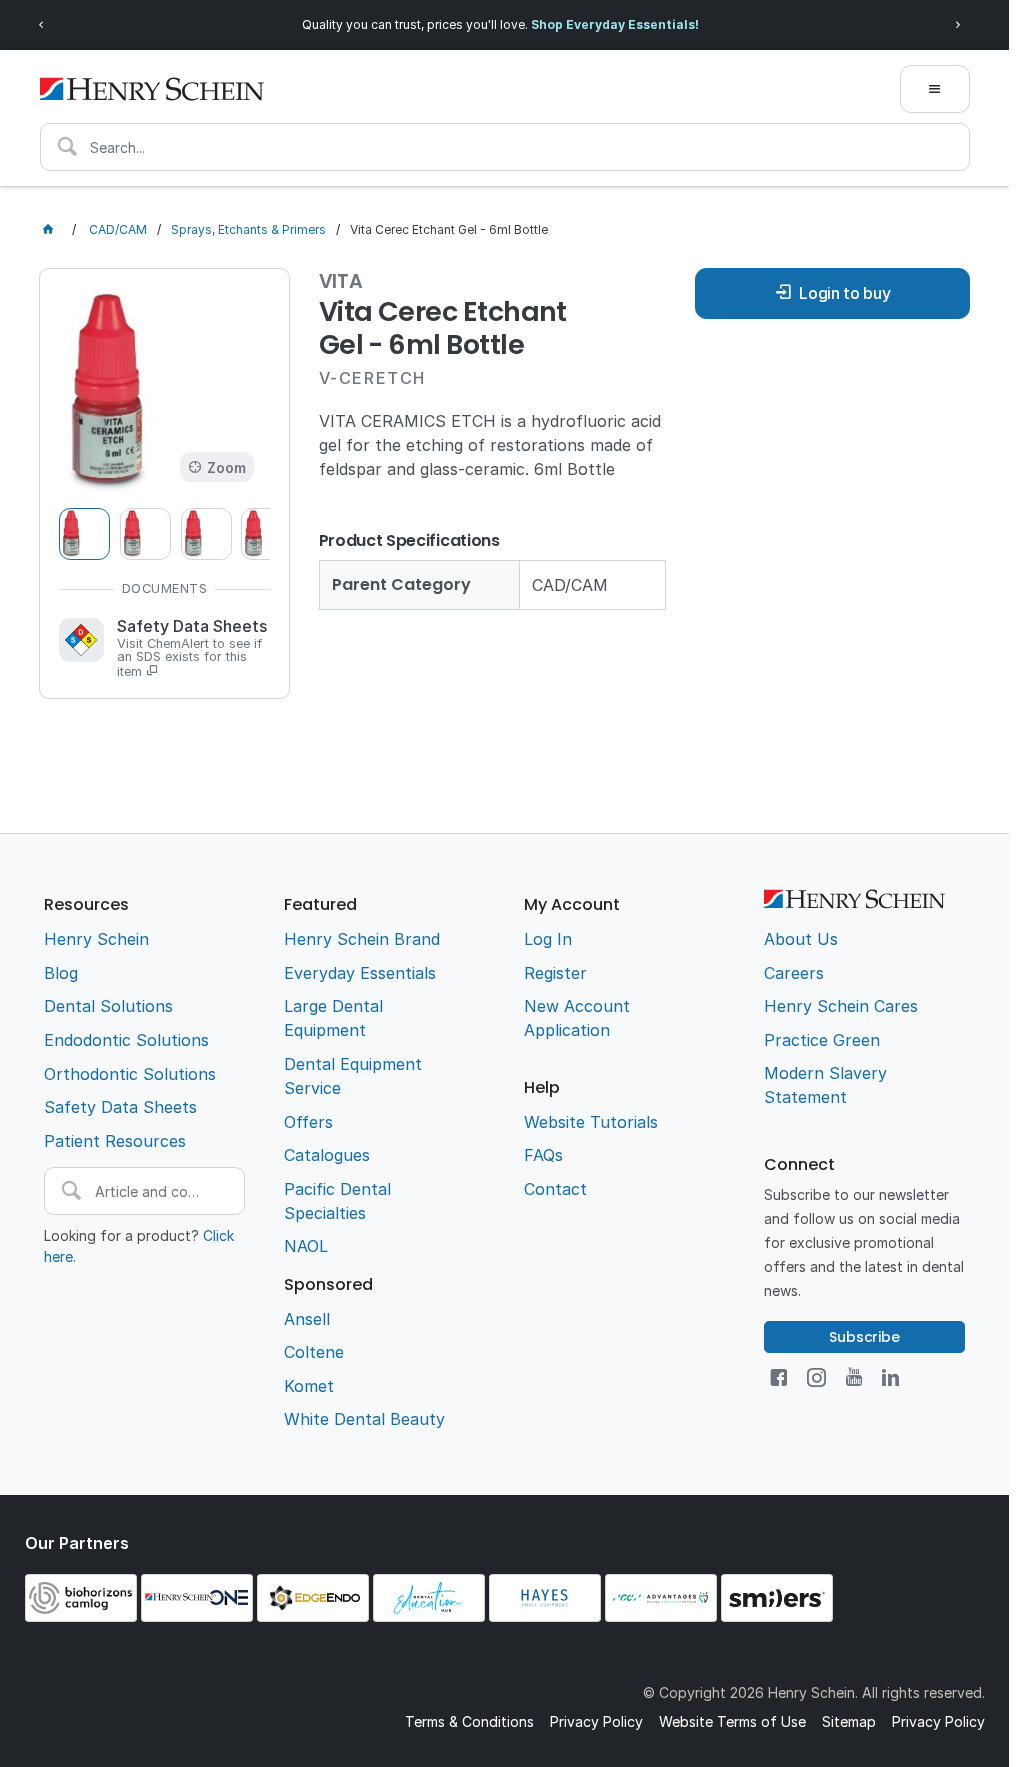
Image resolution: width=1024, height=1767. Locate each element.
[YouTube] (854, 1377)
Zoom (226, 467)
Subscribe (864, 1337)
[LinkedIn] (890, 1377)
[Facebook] (778, 1377)
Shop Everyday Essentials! (615, 24)
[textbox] (505, 147)
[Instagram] (816, 1377)
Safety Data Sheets (192, 648)
